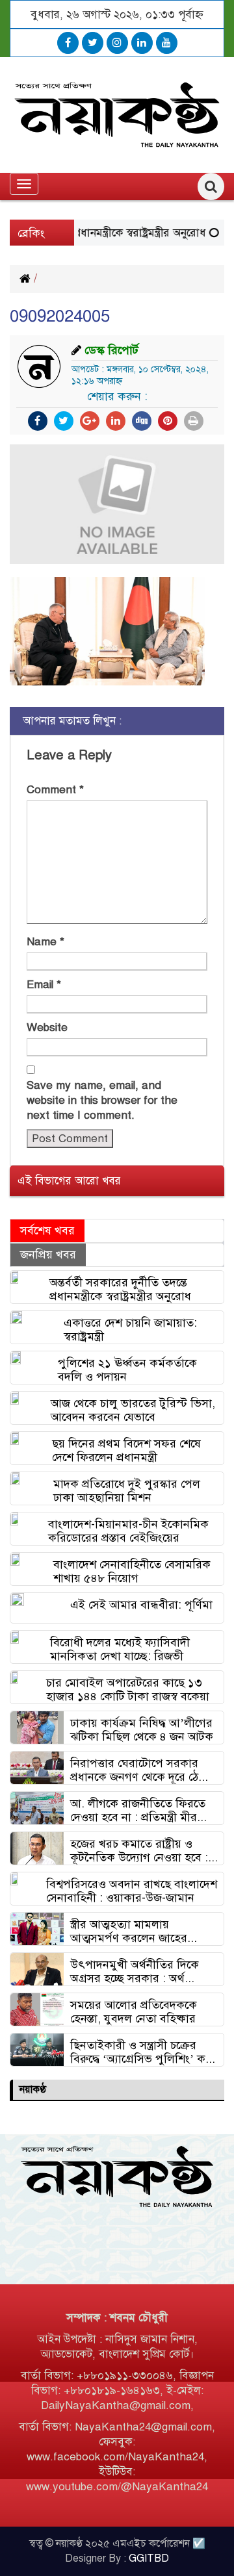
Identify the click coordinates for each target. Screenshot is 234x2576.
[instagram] (117, 43)
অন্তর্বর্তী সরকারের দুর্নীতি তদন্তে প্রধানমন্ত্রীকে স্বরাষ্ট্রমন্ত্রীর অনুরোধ (120, 1289)
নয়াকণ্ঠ (33, 2089)
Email (44, 985)
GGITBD (149, 2558)
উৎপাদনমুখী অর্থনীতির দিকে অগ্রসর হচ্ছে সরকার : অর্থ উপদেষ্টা (135, 1971)
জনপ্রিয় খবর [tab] (48, 1255)
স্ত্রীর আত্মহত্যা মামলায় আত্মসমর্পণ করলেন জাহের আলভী (129, 1931)
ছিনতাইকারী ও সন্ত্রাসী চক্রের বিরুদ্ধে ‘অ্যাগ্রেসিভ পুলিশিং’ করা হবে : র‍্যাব (143, 2052)
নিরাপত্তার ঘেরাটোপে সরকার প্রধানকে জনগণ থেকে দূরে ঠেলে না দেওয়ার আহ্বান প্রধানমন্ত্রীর (140, 1770)
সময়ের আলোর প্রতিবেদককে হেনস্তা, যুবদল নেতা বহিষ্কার (134, 2012)
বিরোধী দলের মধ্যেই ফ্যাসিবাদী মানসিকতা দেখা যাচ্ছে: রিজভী (120, 1649)
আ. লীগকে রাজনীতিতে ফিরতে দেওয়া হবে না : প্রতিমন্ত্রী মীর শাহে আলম (138, 1810)
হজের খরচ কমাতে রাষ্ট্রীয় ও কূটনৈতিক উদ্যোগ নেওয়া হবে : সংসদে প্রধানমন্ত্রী (139, 1851)
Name (45, 942)
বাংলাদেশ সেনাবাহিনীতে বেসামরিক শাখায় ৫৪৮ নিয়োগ (132, 1571)
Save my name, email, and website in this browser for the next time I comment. (102, 1100)
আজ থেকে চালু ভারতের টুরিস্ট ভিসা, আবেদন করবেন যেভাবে (133, 1410)
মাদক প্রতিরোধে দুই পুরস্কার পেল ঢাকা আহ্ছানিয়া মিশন (127, 1491)
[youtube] (167, 43)
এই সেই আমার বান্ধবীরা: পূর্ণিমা (141, 1605)
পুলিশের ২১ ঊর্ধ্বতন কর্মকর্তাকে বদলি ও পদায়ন (127, 1370)
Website (47, 1027)
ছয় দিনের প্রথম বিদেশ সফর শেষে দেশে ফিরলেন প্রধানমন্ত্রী (126, 1450)
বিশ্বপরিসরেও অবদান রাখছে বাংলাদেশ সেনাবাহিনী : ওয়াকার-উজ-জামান (132, 1891)
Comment (55, 790)
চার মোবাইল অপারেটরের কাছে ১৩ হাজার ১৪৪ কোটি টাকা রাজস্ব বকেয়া (128, 1690)
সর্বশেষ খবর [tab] (47, 1231)
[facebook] (68, 43)
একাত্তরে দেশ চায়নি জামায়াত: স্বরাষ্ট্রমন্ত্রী (130, 1330)
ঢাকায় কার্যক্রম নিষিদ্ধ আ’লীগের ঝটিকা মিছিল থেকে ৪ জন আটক (142, 1730)
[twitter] (93, 43)
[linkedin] (142, 43)
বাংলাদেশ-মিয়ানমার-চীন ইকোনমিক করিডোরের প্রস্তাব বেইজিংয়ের (128, 1531)
